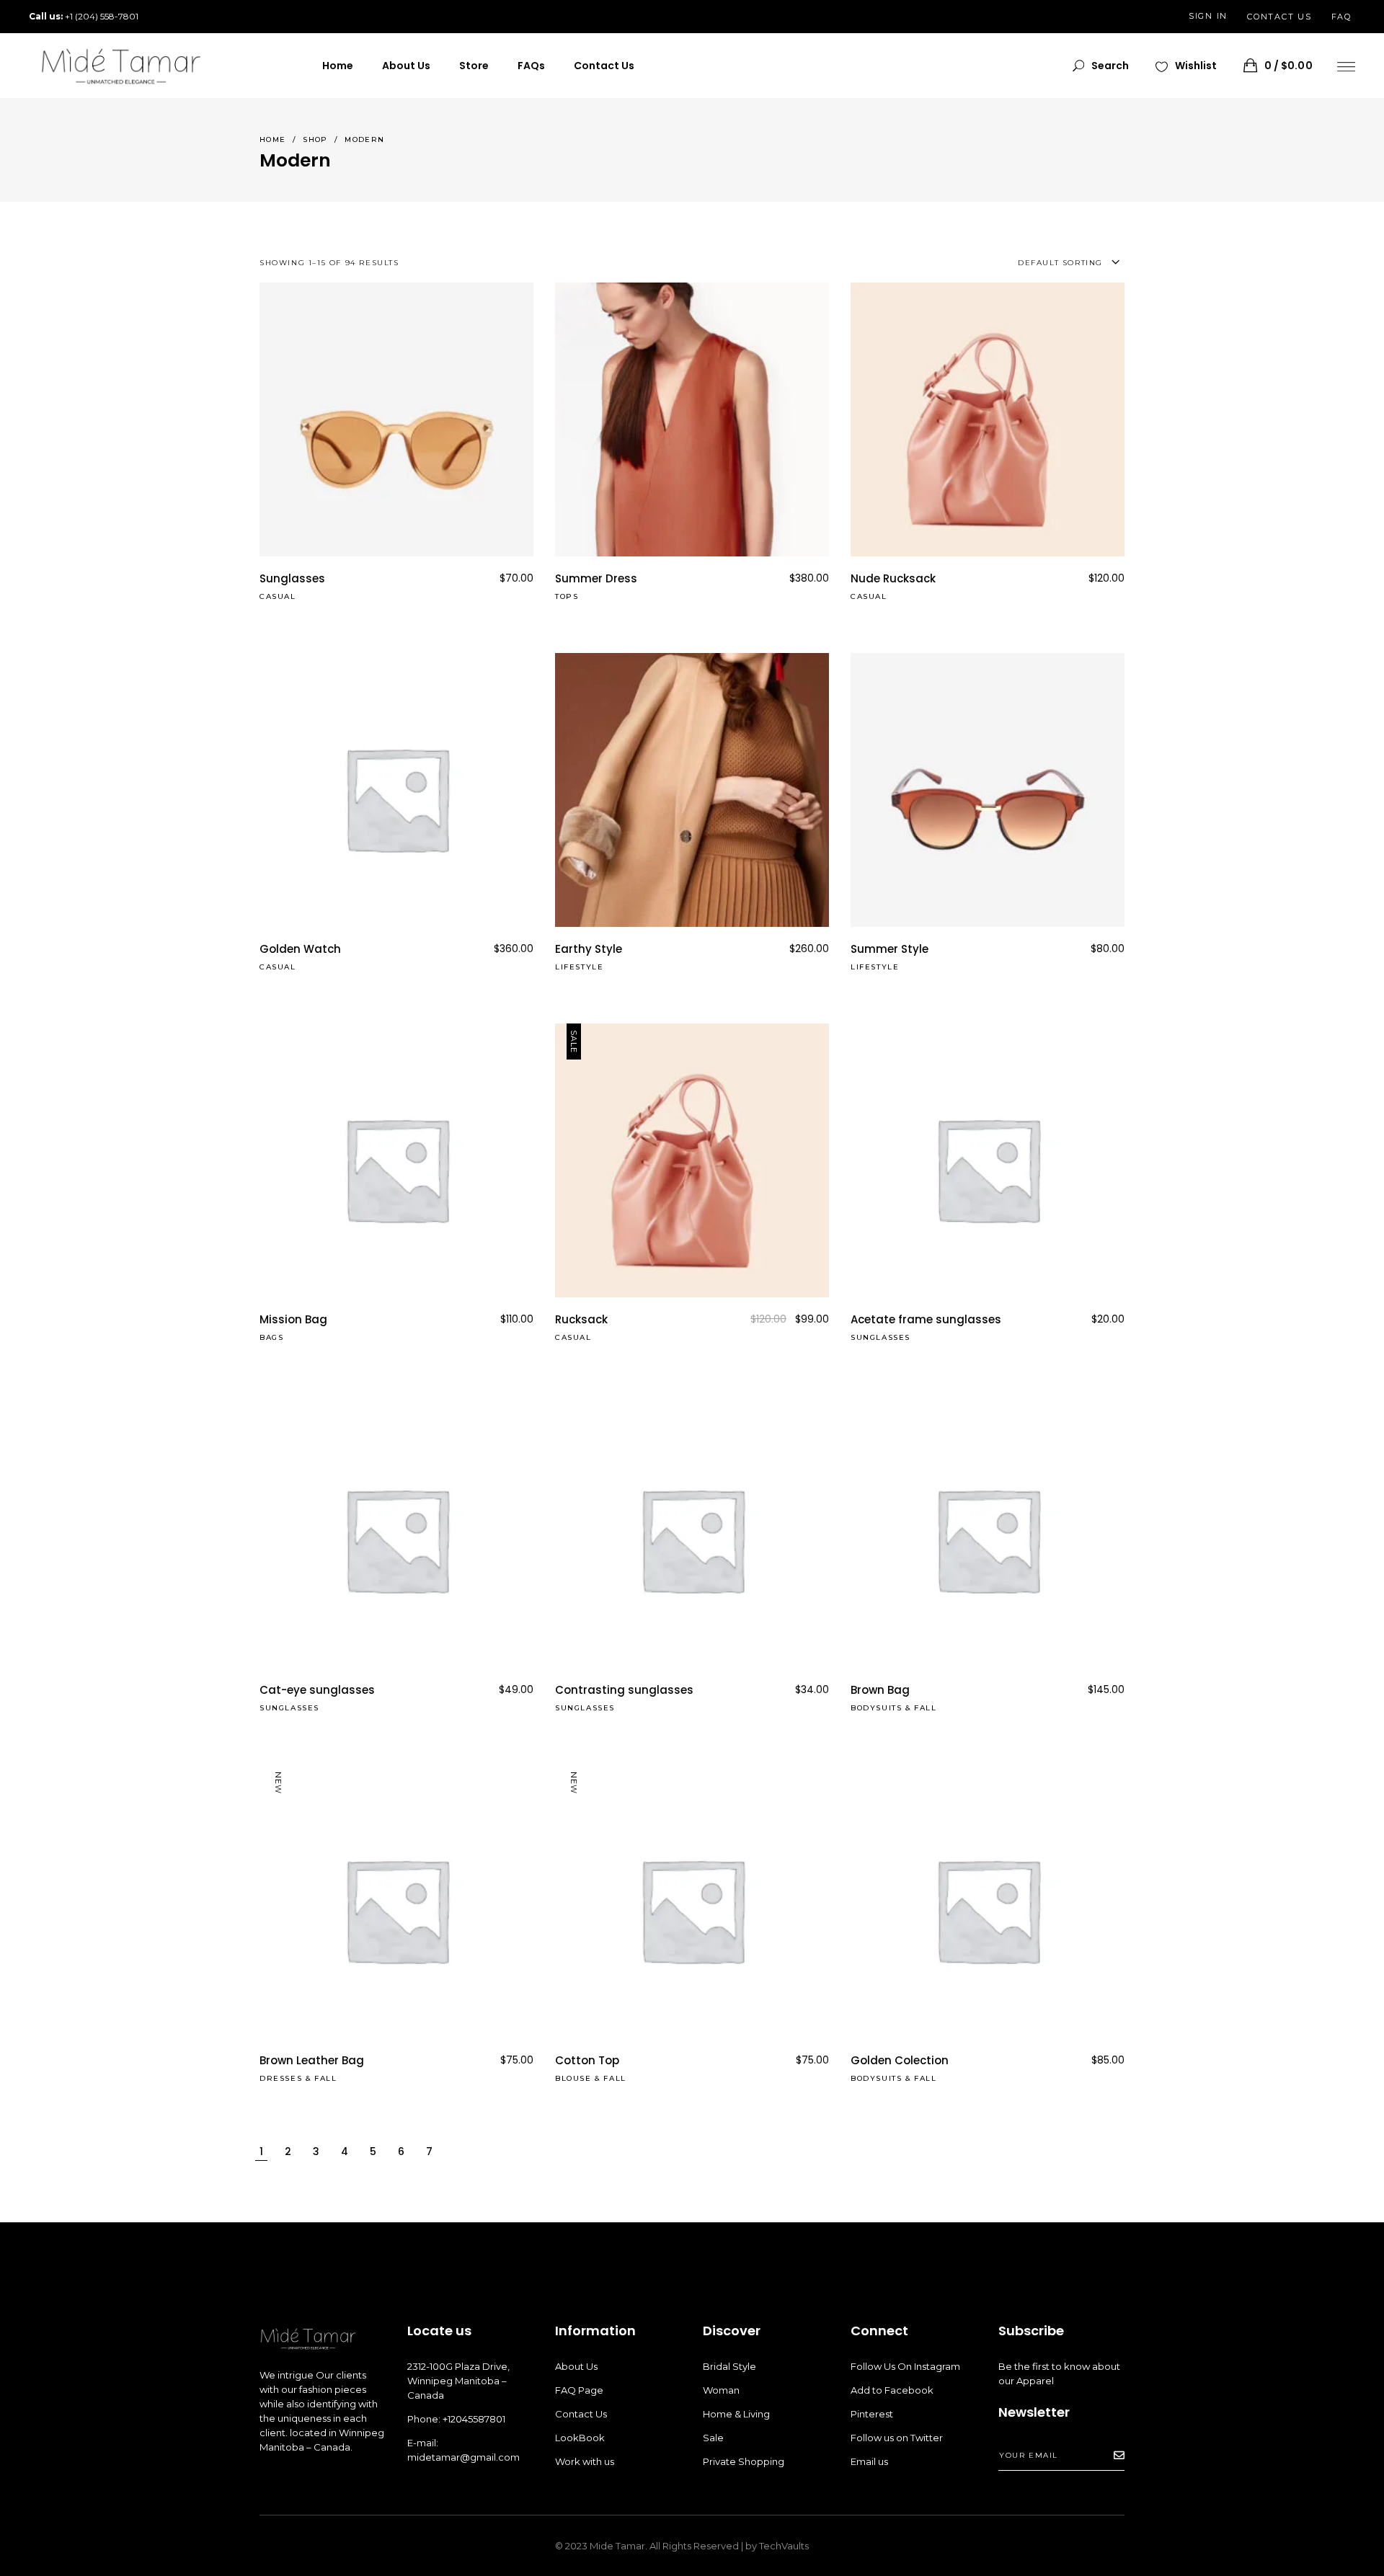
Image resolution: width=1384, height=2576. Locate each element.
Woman (721, 2390)
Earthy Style (589, 949)
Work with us (585, 2461)
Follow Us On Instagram (905, 2366)
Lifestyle (579, 967)
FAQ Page (579, 2390)
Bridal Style (729, 2366)
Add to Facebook (892, 2390)
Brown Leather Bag (312, 2060)
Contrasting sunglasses (624, 1690)
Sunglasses (292, 578)
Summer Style (890, 949)
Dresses (281, 2078)
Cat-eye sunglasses (317, 1690)
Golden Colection (900, 2060)
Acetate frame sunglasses (926, 1319)
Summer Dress (596, 578)
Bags (271, 1337)
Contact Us (581, 2414)
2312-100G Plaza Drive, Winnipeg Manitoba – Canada (458, 2381)
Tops (567, 596)
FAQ (1341, 17)
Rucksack (581, 1319)
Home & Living (736, 2414)
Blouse (573, 2078)
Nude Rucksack (893, 578)
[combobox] (987, 263)
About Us (576, 2366)
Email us (869, 2461)
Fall (925, 1708)
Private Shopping (744, 2461)
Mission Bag (293, 1319)
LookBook (580, 2438)
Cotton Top (587, 2060)
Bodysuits (876, 1708)
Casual (278, 596)
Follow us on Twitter (897, 2438)
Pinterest (872, 2414)
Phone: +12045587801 (456, 2419)
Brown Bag (880, 1690)
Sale (713, 2438)
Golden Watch (300, 949)
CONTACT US (1279, 17)
